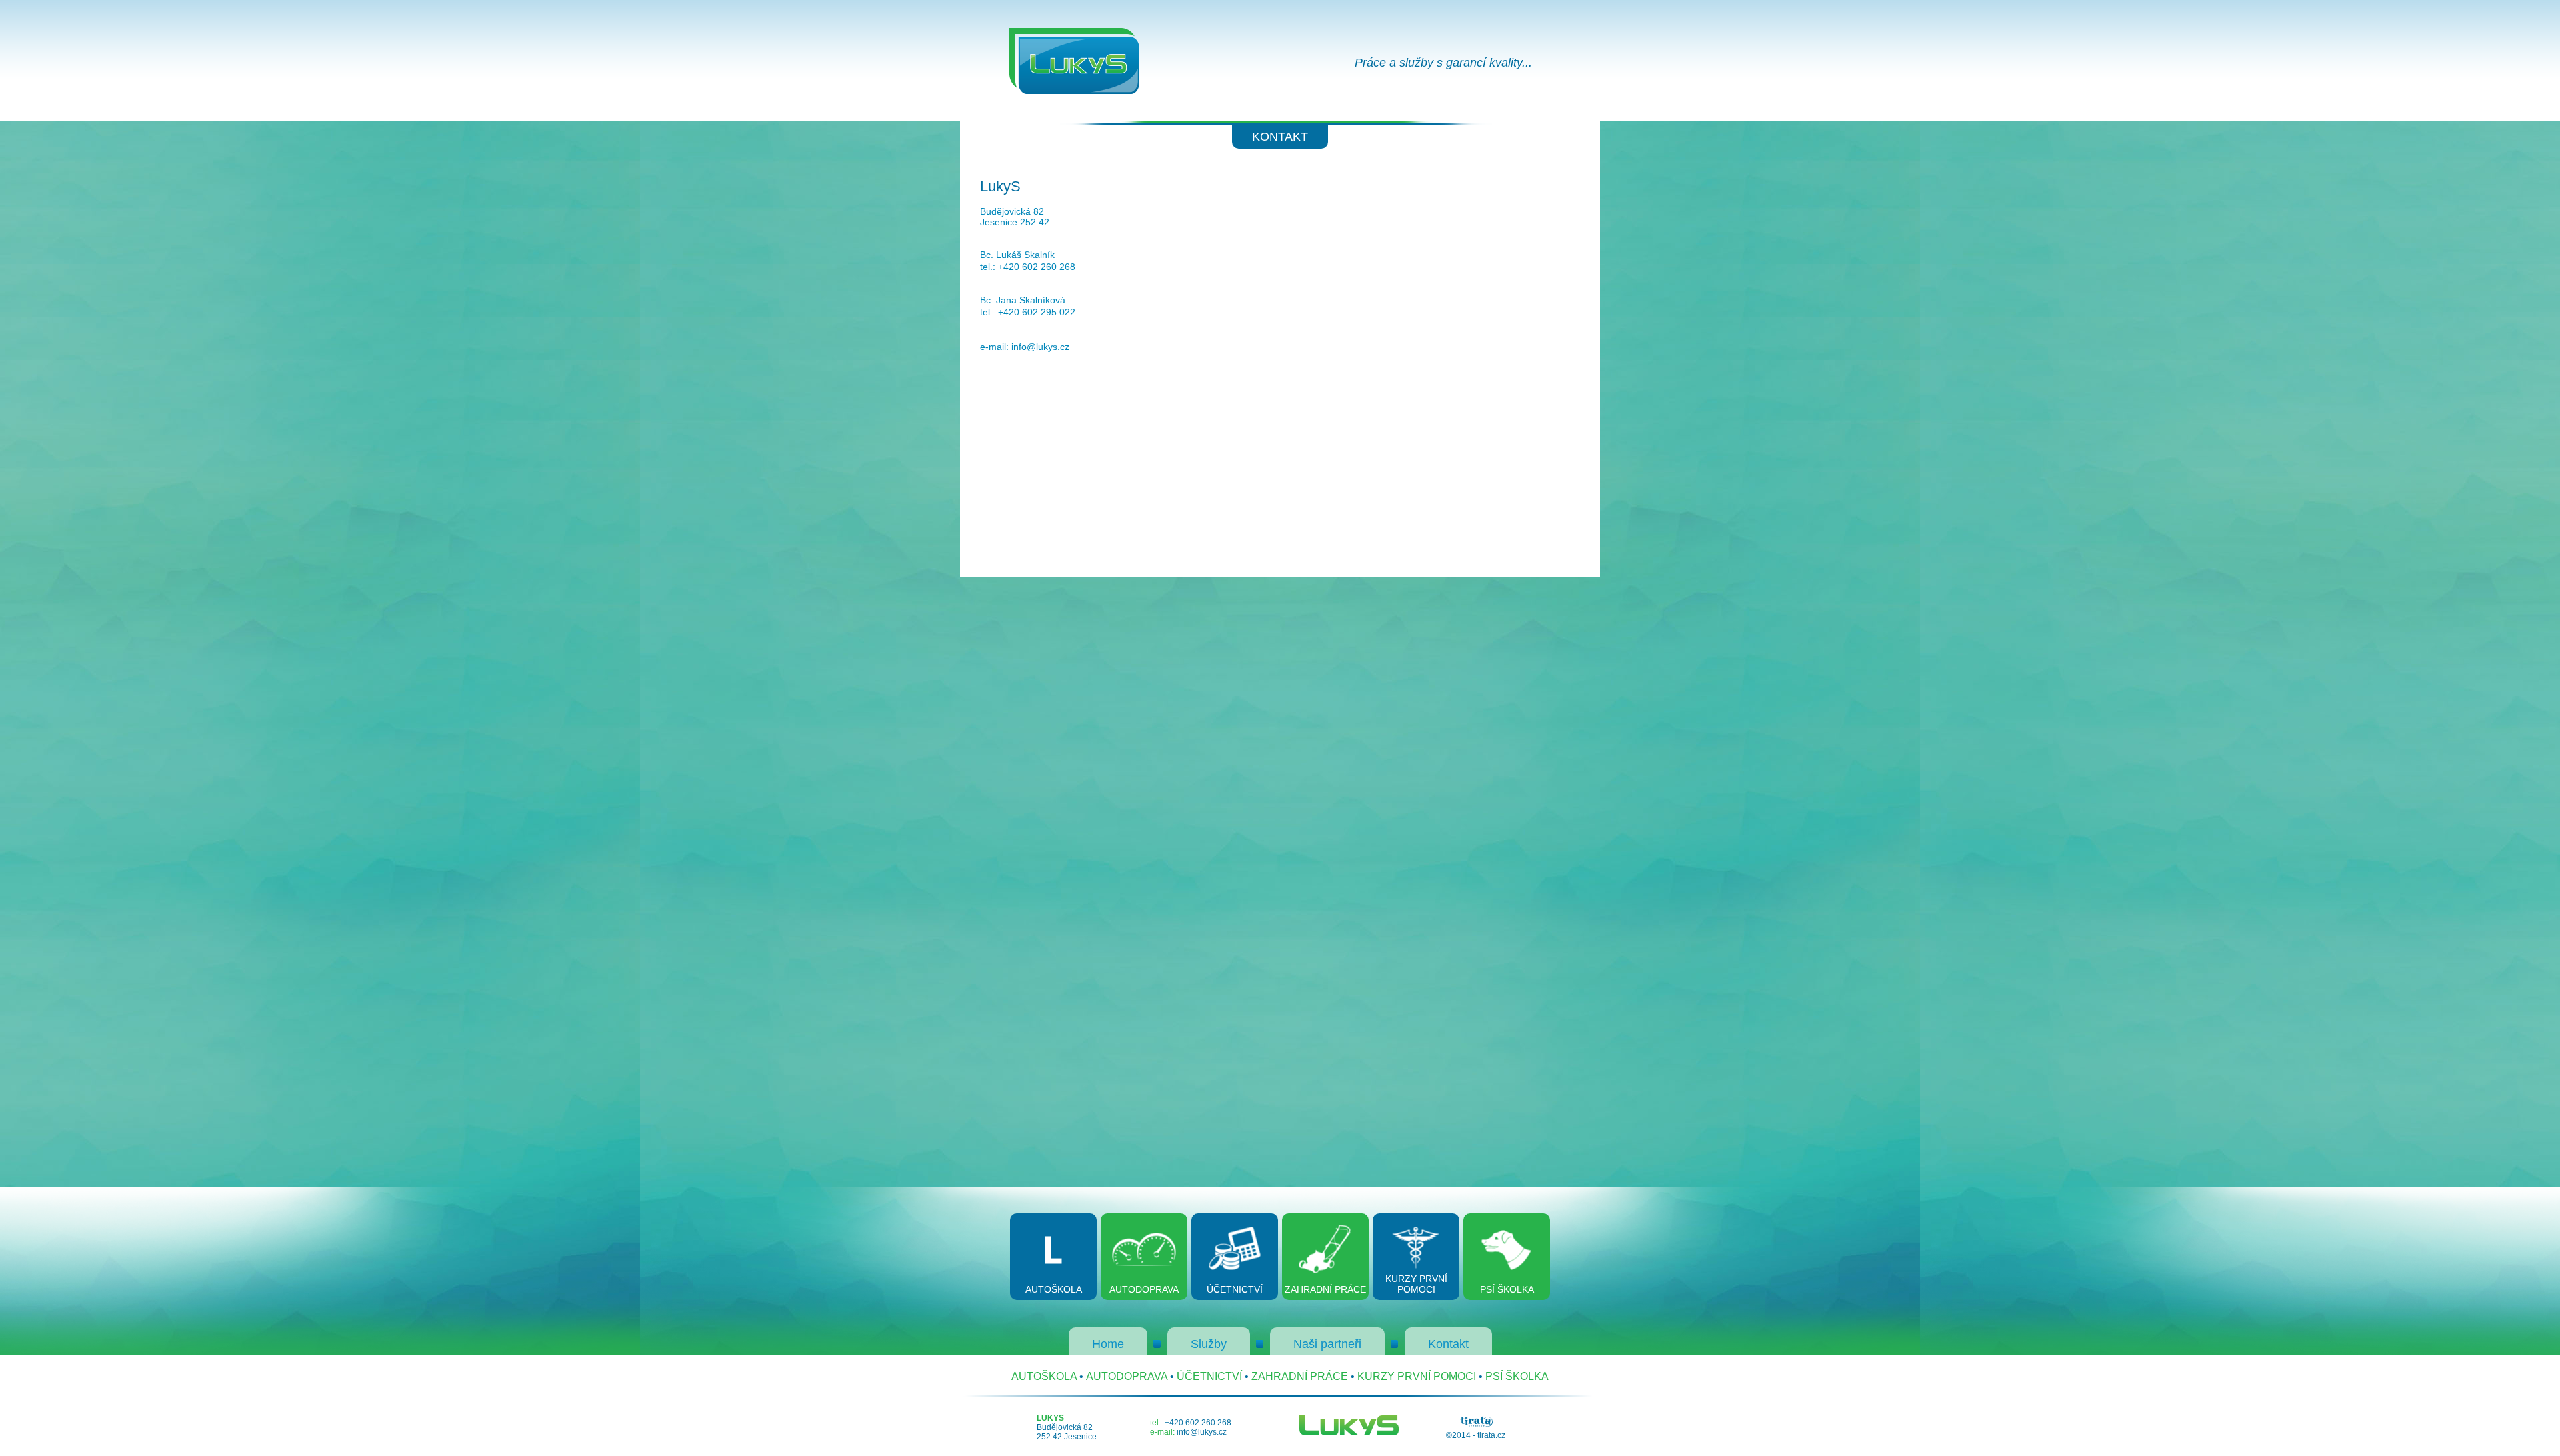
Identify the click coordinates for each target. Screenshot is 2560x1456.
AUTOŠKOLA (1044, 1376)
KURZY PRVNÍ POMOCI (1417, 1376)
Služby (1209, 1344)
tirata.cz (1491, 1435)
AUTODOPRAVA (1127, 1376)
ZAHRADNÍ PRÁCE (1300, 1376)
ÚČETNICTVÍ (1209, 1376)
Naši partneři (1327, 1344)
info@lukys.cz (1040, 347)
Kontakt (1448, 1344)
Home (1108, 1344)
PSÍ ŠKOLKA (1517, 1376)
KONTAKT (1280, 137)
